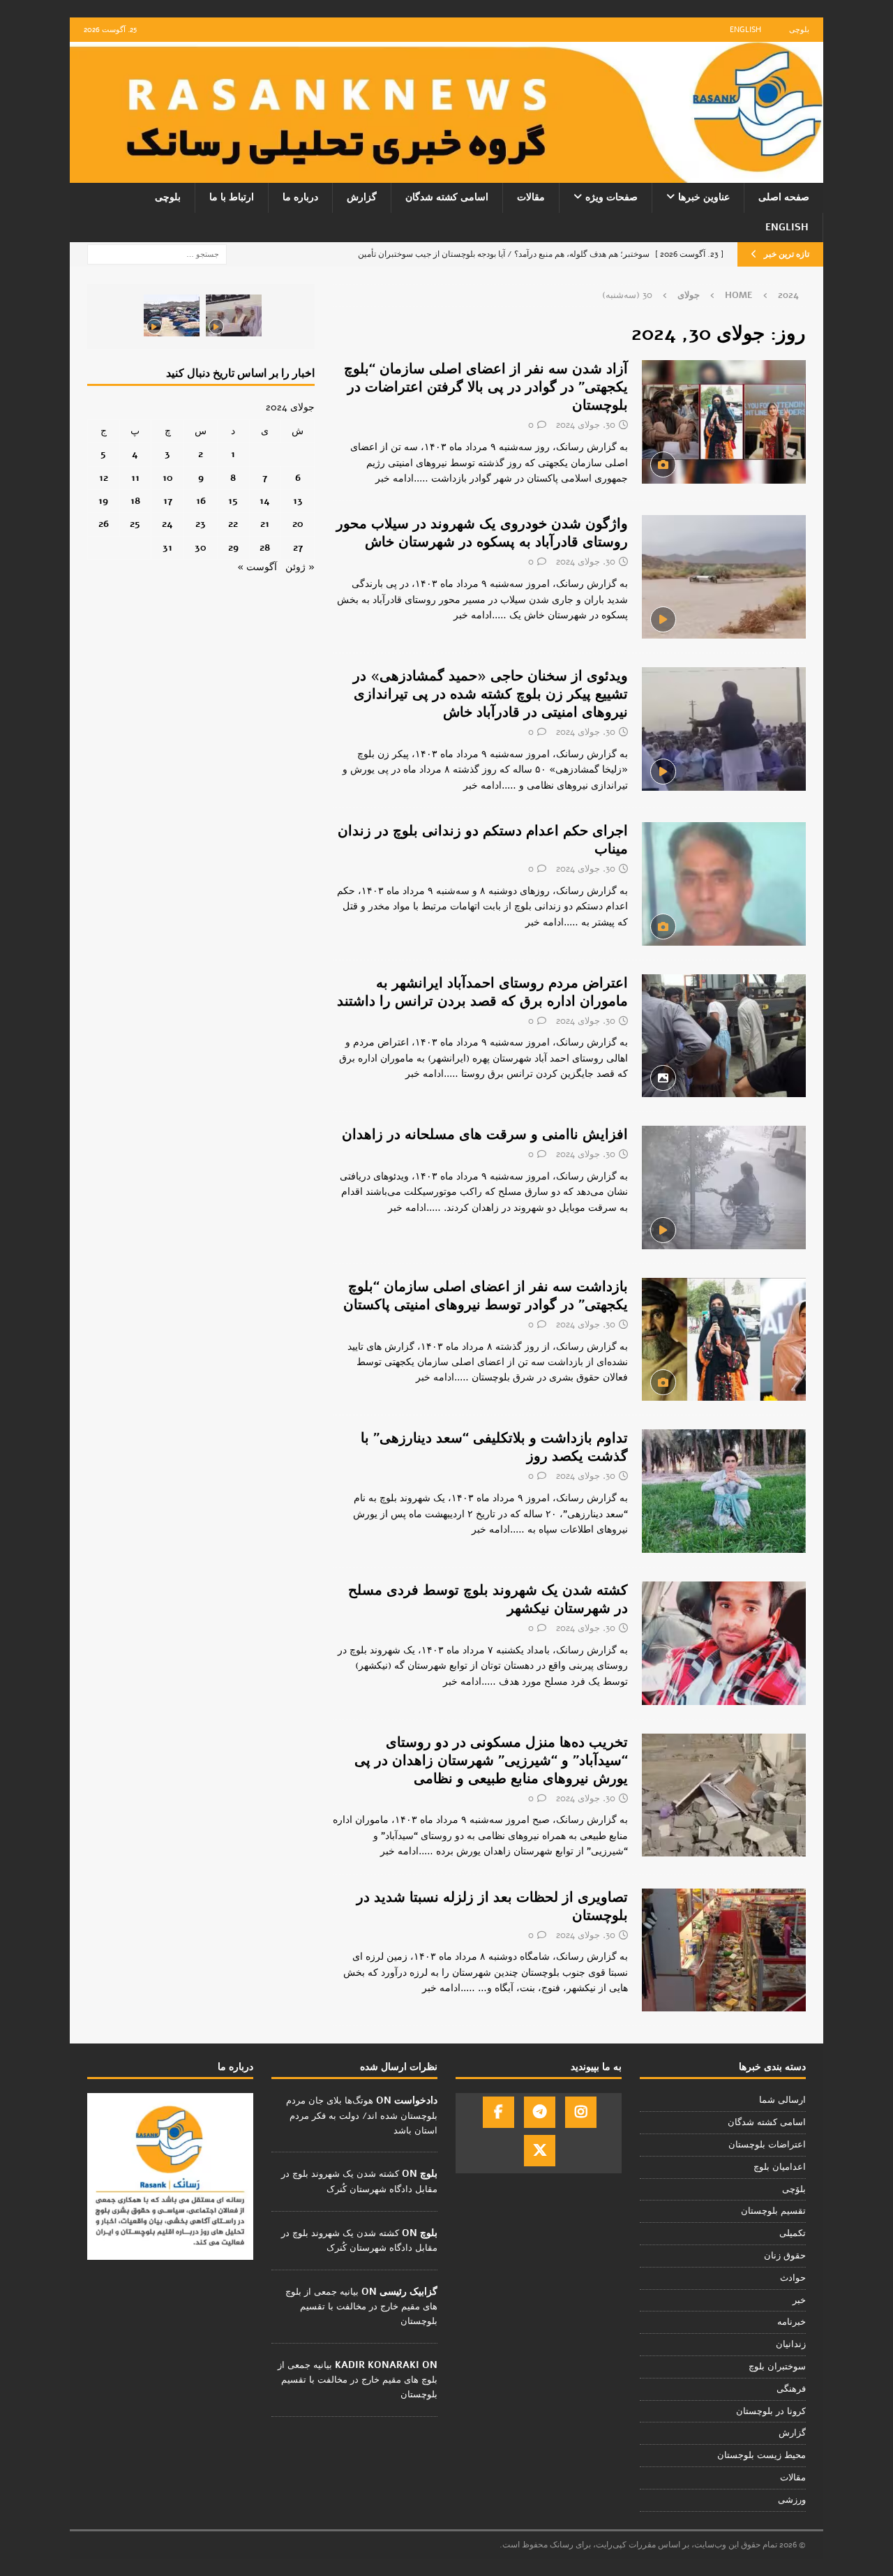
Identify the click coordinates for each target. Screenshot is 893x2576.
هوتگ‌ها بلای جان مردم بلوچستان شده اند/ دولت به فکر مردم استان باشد (362, 2115)
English (745, 30)
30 (201, 548)
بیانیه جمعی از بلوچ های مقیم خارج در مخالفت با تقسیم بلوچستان (361, 2307)
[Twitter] (540, 2151)
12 (104, 478)
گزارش (362, 197)
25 (135, 524)
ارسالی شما (782, 2100)
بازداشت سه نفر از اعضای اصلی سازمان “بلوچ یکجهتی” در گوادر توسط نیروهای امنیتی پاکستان (486, 1296)
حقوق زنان (785, 2256)
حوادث (793, 2278)
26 (104, 524)
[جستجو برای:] (157, 254)
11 (135, 478)
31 (167, 548)
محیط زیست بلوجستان (761, 2455)
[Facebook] (498, 2112)
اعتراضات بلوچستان (767, 2145)
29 (233, 548)
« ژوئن (300, 567)
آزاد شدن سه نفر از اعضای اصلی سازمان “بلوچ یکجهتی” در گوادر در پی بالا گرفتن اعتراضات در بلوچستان (486, 387)
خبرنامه (791, 2322)
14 (265, 501)
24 (167, 524)
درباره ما (300, 197)
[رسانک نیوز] (446, 175)
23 (201, 524)
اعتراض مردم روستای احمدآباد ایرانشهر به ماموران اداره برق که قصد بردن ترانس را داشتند (482, 992)
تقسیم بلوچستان (773, 2211)
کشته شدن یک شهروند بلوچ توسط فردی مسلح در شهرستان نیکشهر (488, 1599)
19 (103, 501)
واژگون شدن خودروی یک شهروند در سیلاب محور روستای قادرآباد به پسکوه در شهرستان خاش (482, 533)
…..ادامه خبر (402, 478)
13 (298, 501)
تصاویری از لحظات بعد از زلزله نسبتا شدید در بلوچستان (492, 1906)
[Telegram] (540, 2112)
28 (265, 548)
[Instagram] (581, 2112)
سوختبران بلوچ (777, 2367)
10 (168, 478)
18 (135, 501)
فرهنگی (791, 2389)
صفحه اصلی (784, 197)
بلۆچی (794, 2189)
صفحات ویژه (611, 197)
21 (265, 524)
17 (168, 501)
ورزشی (792, 2500)
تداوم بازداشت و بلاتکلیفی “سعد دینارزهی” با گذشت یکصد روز (494, 1447)
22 (233, 524)
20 (298, 524)
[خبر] (724, 422)
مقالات (531, 197)
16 (201, 501)
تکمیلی (793, 2233)
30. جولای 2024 (586, 425)
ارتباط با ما (232, 197)
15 (233, 501)
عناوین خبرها (704, 197)
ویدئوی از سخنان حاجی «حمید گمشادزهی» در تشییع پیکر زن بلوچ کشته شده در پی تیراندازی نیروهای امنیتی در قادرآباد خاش (490, 694)
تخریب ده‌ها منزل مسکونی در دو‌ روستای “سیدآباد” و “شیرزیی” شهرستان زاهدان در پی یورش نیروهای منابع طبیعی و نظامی (491, 1760)
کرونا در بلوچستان (771, 2411)
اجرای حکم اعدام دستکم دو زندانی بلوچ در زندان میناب (483, 840)
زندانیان (791, 2344)
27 (298, 548)
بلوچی (799, 30)
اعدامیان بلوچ (780, 2167)
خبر (799, 2300)
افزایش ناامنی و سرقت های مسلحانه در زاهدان (485, 1134)
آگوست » (257, 567)
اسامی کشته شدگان (447, 197)
